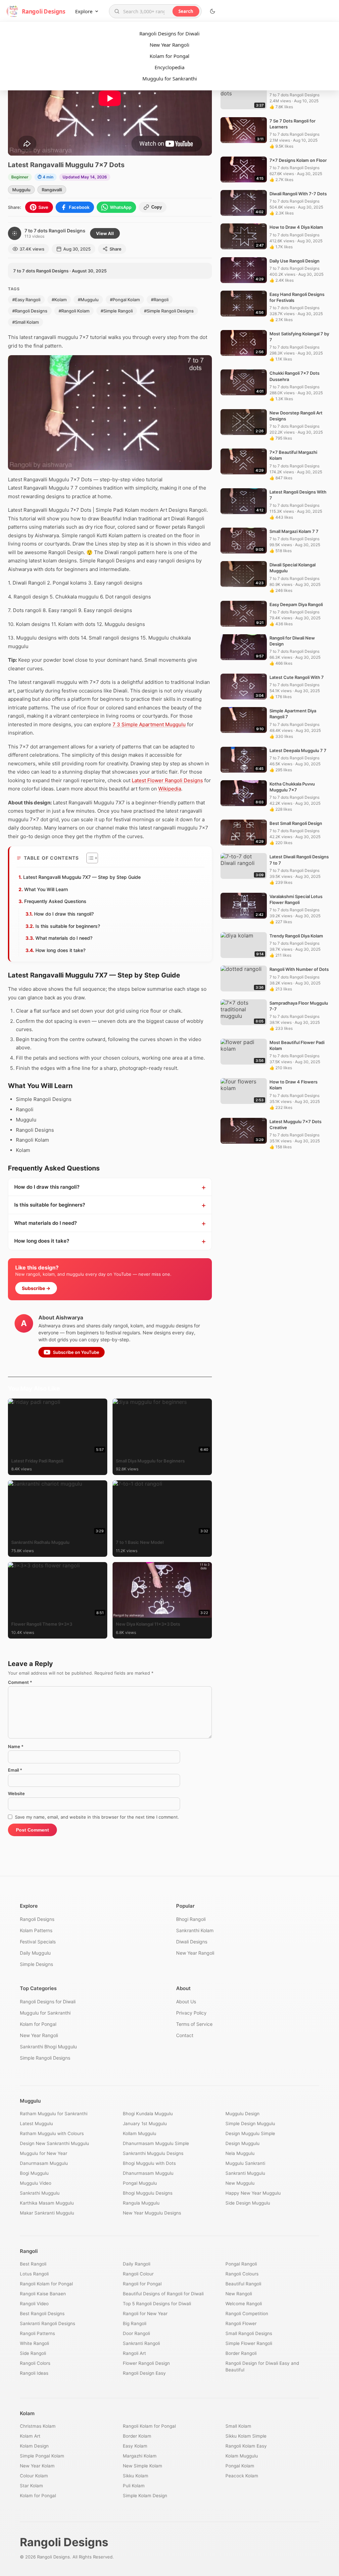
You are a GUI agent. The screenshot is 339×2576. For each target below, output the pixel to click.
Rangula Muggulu (141, 2203)
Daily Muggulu (35, 1953)
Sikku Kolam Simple (246, 2436)
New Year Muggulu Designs (152, 2213)
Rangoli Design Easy (144, 2373)
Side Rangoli (33, 2353)
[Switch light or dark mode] (213, 11)
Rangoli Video (34, 2304)
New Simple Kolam (143, 2466)
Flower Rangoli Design (146, 2363)
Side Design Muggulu (248, 2203)
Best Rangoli (33, 2264)
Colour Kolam (34, 2476)
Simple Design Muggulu (250, 2123)
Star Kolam (31, 2486)
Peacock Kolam (242, 2476)
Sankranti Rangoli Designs (48, 2323)
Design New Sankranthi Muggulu (54, 2143)
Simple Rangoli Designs (45, 2058)
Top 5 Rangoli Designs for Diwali (157, 2304)
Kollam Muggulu (140, 2133)
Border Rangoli (241, 2353)
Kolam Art (30, 2436)
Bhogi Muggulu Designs (148, 2193)
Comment (20, 1682)
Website (16, 1793)
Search (186, 11)
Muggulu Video (36, 2183)
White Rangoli (34, 2343)
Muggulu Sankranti (245, 2163)
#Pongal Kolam (125, 300)
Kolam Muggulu (242, 2456)
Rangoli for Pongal (142, 2284)
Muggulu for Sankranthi (170, 78)
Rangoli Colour (138, 2274)
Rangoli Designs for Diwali (169, 33)
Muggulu (21, 190)
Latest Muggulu (36, 2123)
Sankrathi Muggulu (40, 2193)
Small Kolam (238, 2426)
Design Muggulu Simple (250, 2133)
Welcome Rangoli (244, 2304)
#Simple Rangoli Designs (169, 311)
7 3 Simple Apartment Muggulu (149, 724)
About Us (186, 2002)
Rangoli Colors (35, 2363)
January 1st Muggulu (145, 2123)
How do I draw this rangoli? (64, 914)
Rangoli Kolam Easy (246, 2446)
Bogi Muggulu (34, 2173)
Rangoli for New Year (145, 2314)
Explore (84, 11)
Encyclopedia (169, 67)
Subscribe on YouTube (76, 1352)
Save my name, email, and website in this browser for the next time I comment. (97, 1817)
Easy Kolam (135, 2446)
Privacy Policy (191, 2013)
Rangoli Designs (37, 1919)
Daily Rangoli (137, 2264)
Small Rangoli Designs (249, 2333)
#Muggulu (88, 300)
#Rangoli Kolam (74, 311)
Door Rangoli (136, 2333)
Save (43, 207)
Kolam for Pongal (169, 56)
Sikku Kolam (136, 2476)
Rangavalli (52, 190)
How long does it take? (60, 950)
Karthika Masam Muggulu (47, 2203)
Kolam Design (34, 2446)
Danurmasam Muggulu (44, 2163)
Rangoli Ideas (34, 2373)
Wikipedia (170, 789)
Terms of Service (194, 2024)
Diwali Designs (192, 1942)
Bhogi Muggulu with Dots (149, 2163)
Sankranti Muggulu (245, 2173)
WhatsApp (121, 207)
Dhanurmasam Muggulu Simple (156, 2143)
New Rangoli (239, 2294)
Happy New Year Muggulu (253, 2193)
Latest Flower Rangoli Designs (167, 780)
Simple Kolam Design (145, 2496)
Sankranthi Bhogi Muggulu (48, 2047)
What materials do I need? (64, 938)
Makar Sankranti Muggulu (47, 2213)
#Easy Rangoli (26, 300)
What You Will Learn (46, 889)
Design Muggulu (242, 2143)
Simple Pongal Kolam (42, 2456)
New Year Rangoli (169, 45)
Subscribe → (36, 1288)
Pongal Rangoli (241, 2264)
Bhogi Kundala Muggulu (148, 2114)
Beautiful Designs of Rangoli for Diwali (163, 2294)
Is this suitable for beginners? (68, 926)
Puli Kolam (134, 2486)
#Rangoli (160, 300)
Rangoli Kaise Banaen (43, 2294)
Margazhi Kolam (140, 2456)
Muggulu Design (242, 2114)
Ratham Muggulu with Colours (52, 2133)
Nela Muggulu (240, 2153)
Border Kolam (137, 2436)
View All (105, 233)
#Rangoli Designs (30, 311)
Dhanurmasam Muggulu (148, 2173)
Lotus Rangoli (34, 2274)
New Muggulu (240, 2183)
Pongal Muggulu (140, 2183)
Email (15, 1770)
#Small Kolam (25, 322)
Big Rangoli (135, 2323)
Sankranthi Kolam (195, 1930)
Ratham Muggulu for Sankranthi (54, 2114)
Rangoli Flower (241, 2323)
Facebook (79, 207)
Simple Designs (36, 1964)
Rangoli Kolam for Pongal (46, 2284)
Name (16, 1746)
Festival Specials (38, 1942)
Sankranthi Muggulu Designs (153, 2153)
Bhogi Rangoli (191, 1919)
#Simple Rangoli (117, 311)
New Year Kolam (37, 2466)
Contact (185, 2035)
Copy (157, 207)
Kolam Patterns (36, 1930)
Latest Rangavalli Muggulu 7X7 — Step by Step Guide (82, 877)
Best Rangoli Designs (42, 2314)
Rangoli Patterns (37, 2333)
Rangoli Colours (242, 2274)
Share (116, 249)
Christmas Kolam (38, 2426)
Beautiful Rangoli (243, 2284)
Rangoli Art (134, 2353)
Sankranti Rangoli (141, 2343)
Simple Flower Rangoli (249, 2343)
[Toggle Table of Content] (89, 858)
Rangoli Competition (247, 2314)
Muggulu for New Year (44, 2153)
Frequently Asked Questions (55, 901)
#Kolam (59, 300)
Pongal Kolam (240, 2466)
